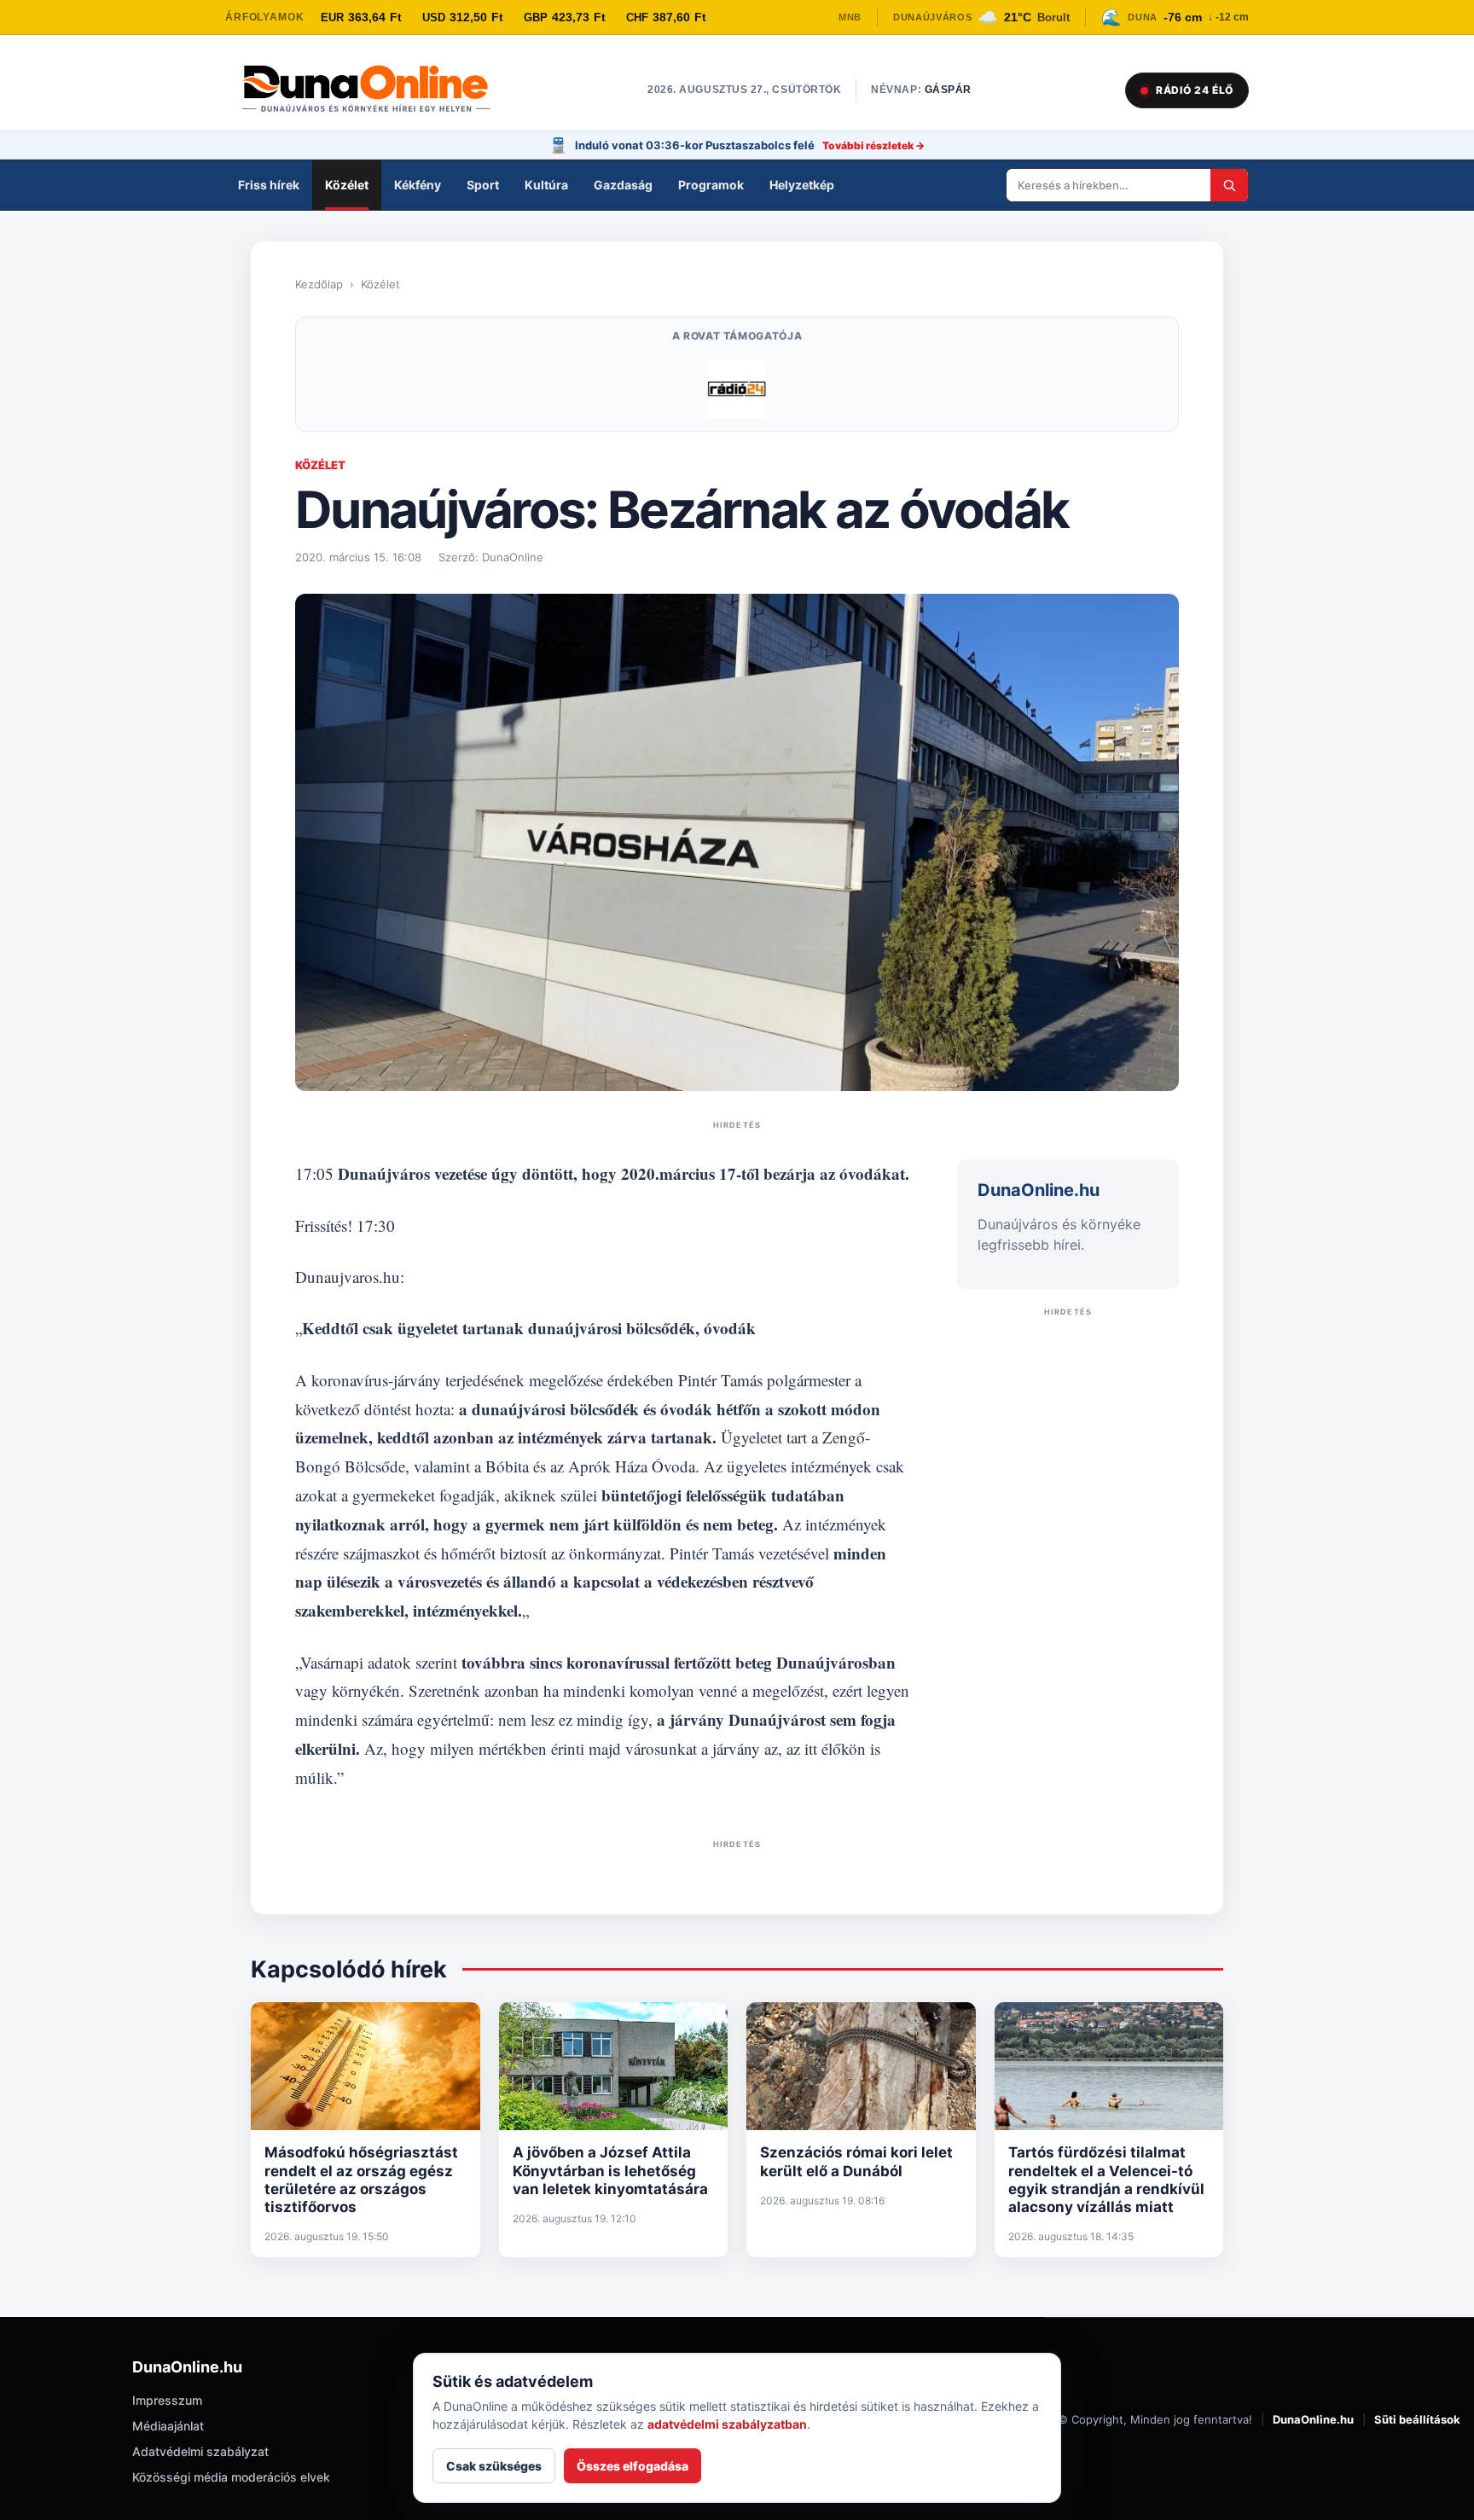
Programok (711, 185)
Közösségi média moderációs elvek (231, 2477)
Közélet (347, 185)
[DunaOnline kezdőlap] (374, 90)
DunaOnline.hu (1313, 2419)
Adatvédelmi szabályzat (200, 2451)
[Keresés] (1229, 185)
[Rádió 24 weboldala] (737, 389)
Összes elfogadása (633, 2466)
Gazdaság (623, 185)
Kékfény (418, 185)
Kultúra (546, 185)
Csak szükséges (494, 2466)
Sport (483, 185)
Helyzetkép (802, 185)
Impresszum (167, 2400)
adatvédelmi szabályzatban (727, 2424)
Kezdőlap (319, 284)
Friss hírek (269, 185)
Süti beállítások (1417, 2419)
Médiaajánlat (168, 2426)
